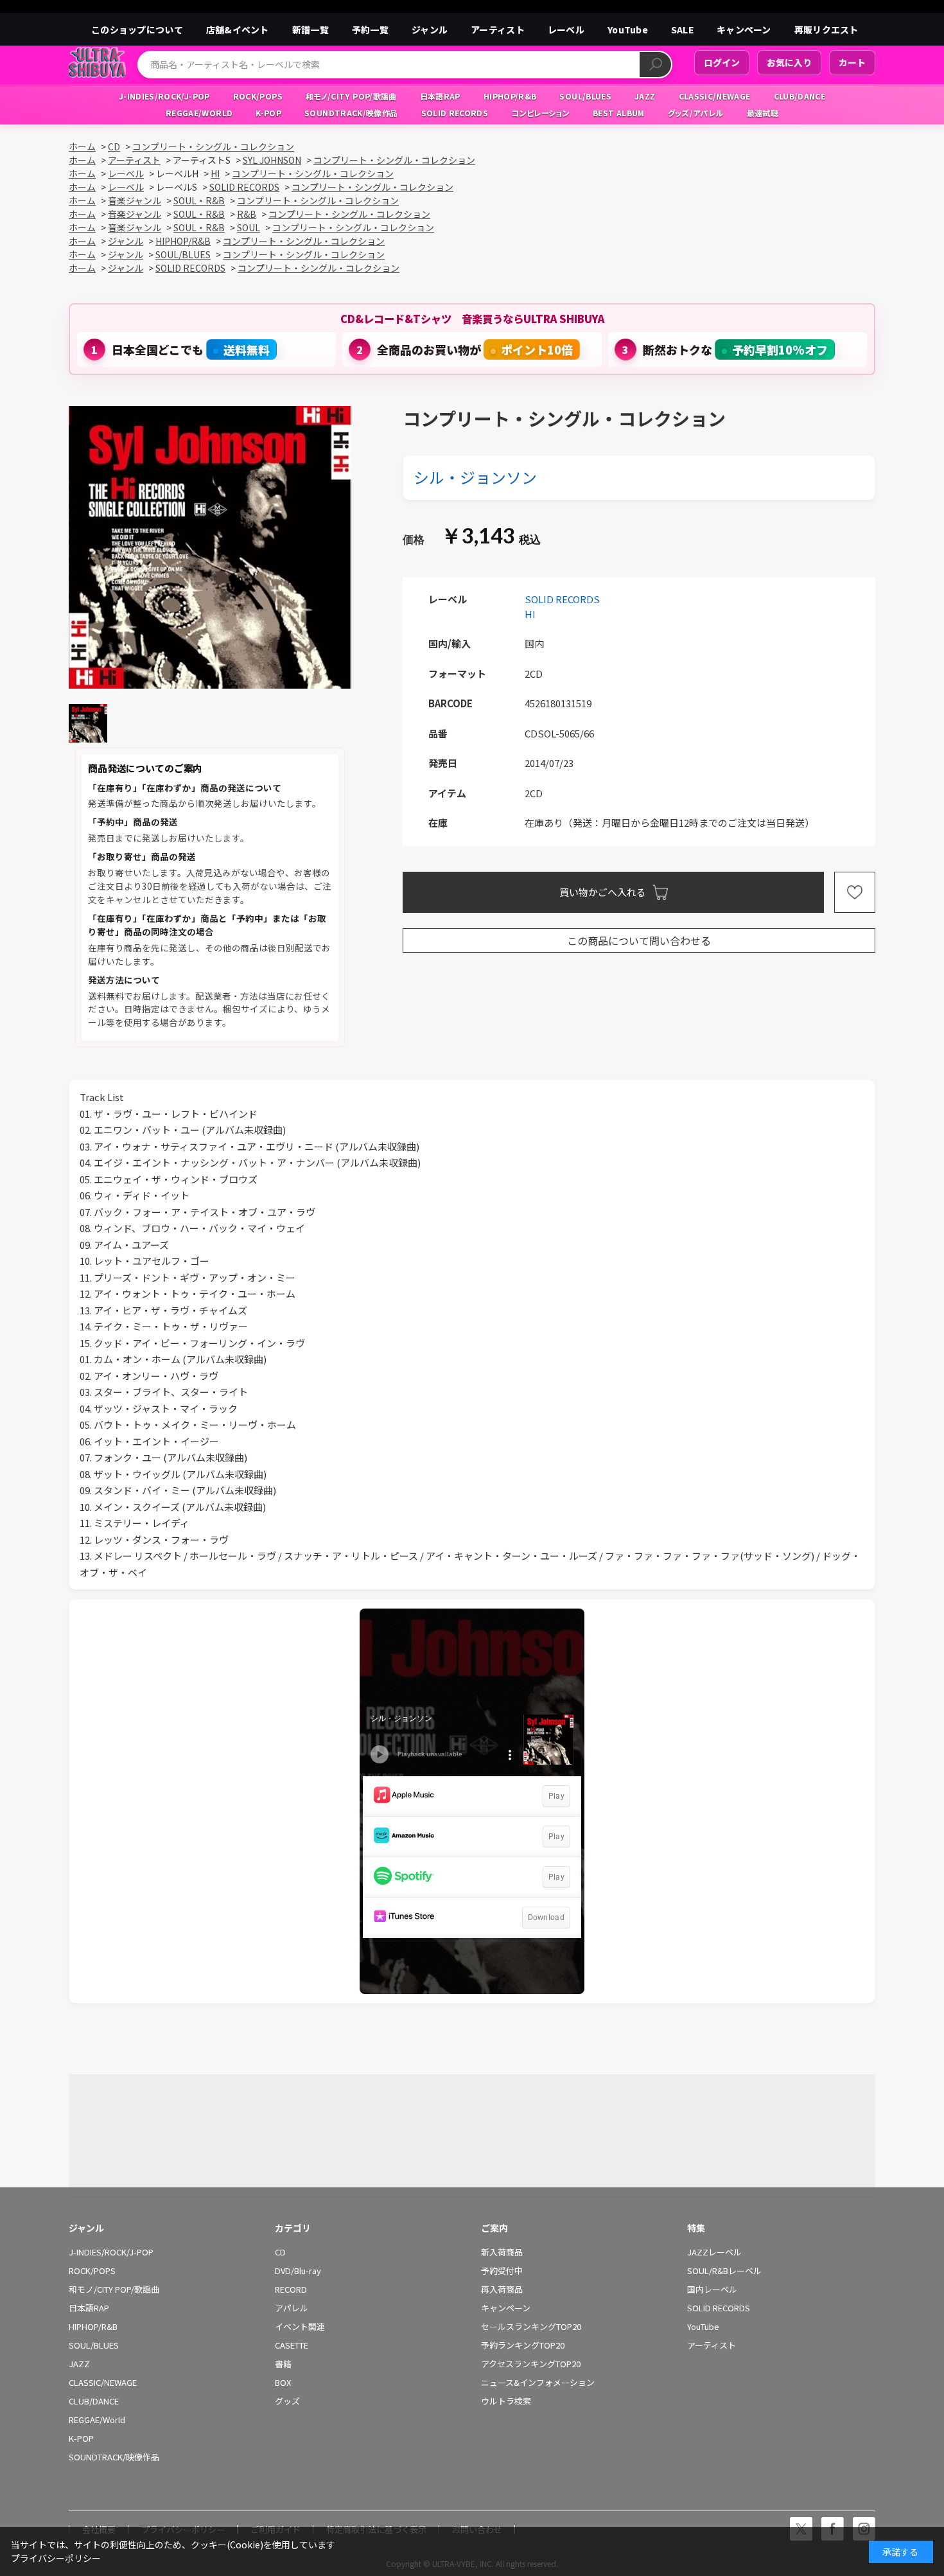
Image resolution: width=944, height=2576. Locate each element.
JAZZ (79, 2364)
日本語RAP (89, 2308)
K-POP (81, 2439)
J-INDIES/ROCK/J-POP (111, 2252)
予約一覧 (370, 30)
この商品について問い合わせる (639, 940)
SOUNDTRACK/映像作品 (114, 2457)
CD (280, 2252)
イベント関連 (300, 2327)
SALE (682, 30)
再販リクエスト (826, 30)
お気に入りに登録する (855, 892)
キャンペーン (744, 30)
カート (852, 62)
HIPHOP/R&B (93, 2327)
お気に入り (789, 62)
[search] (655, 65)
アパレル (292, 2308)
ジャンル (430, 30)
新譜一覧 (310, 30)
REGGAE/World (97, 2420)
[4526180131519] (88, 723)
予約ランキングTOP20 (523, 2345)
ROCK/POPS (92, 2271)
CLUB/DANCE (94, 2401)
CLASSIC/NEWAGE (103, 2383)
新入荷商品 (502, 2252)
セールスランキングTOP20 (531, 2327)
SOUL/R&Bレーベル (724, 2271)
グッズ (287, 2401)
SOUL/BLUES (94, 2345)
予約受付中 (502, 2271)
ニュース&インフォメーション (538, 2383)
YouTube (628, 30)
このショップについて (137, 30)
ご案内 (494, 2228)
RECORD (291, 2289)
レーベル (566, 30)
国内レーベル (712, 2289)
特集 (696, 2228)
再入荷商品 (502, 2289)
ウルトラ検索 (506, 2401)
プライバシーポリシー (56, 2558)
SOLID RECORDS (562, 599)
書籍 (283, 2364)
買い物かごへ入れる (603, 892)
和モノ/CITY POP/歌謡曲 (114, 2289)
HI (530, 614)
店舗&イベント (238, 30)
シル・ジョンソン (475, 477)
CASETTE (292, 2345)
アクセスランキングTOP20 (531, 2364)
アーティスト (498, 30)
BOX (283, 2383)
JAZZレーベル (714, 2252)
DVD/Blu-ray (298, 2271)
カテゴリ (293, 2228)
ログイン (722, 62)
